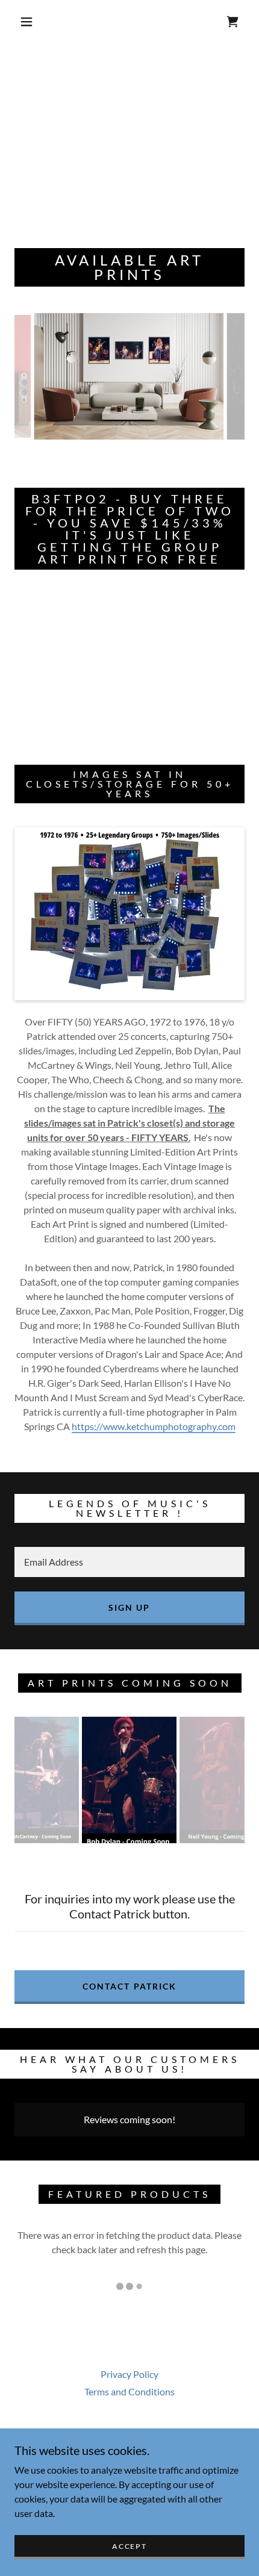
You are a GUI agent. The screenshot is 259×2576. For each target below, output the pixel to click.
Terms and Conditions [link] (129, 2391)
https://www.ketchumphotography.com (154, 1426)
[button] (27, 22)
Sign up (129, 1607)
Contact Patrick (129, 1986)
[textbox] (129, 1562)
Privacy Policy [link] (129, 2374)
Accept (129, 2546)
